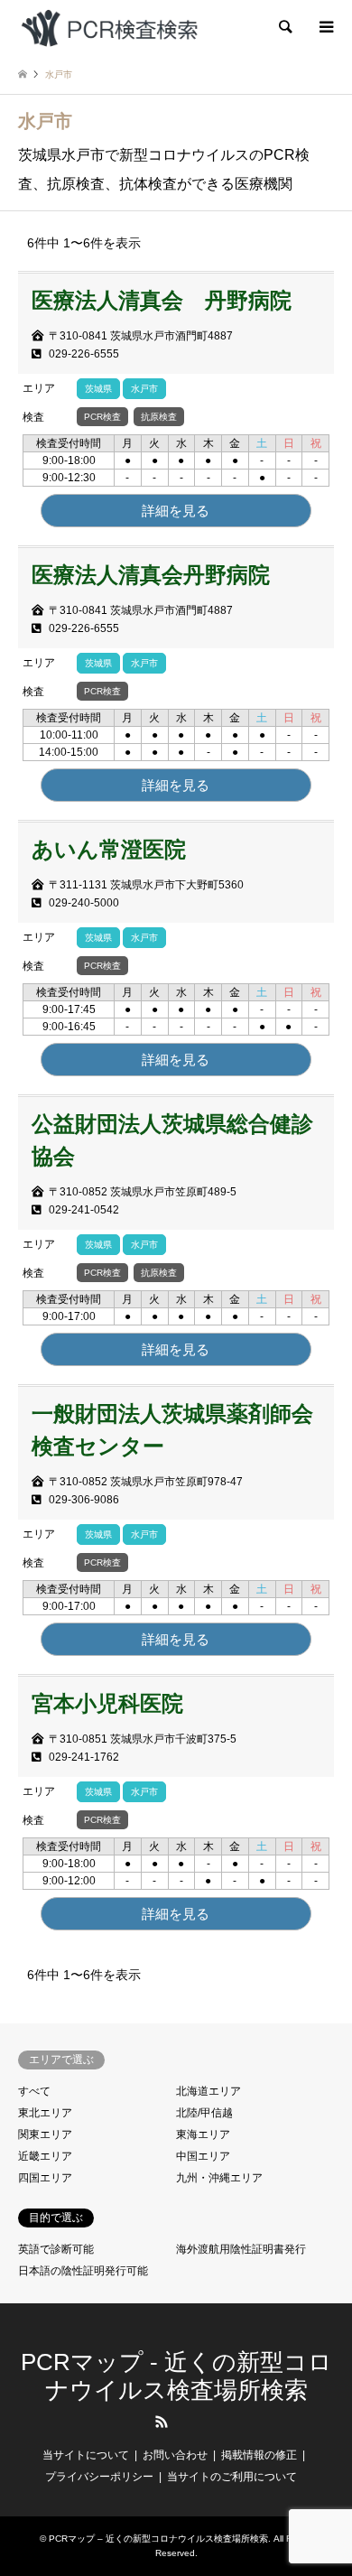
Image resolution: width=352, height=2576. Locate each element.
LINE (191, 2422)
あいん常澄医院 (109, 849)
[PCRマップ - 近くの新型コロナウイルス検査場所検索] (109, 27)
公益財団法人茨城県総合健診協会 (172, 1140)
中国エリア (203, 2156)
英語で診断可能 (56, 2249)
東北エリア (45, 2113)
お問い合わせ (175, 2455)
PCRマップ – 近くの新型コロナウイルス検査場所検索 (158, 2539)
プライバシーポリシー (99, 2477)
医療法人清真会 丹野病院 (162, 300)
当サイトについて (86, 2455)
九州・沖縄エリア (219, 2178)
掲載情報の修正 (259, 2455)
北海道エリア (208, 2091)
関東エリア (45, 2134)
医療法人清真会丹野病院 (151, 575)
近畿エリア (45, 2156)
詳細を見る (176, 511)
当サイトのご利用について (232, 2477)
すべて (34, 2091)
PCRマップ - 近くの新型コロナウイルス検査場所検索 (176, 2376)
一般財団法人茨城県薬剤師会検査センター (172, 1430)
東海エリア (203, 2134)
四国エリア (45, 2178)
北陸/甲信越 (204, 2113)
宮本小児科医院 (107, 1703)
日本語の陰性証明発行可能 (83, 2271)
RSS (162, 2422)
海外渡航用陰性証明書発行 (241, 2249)
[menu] (325, 27)
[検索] (284, 27)
